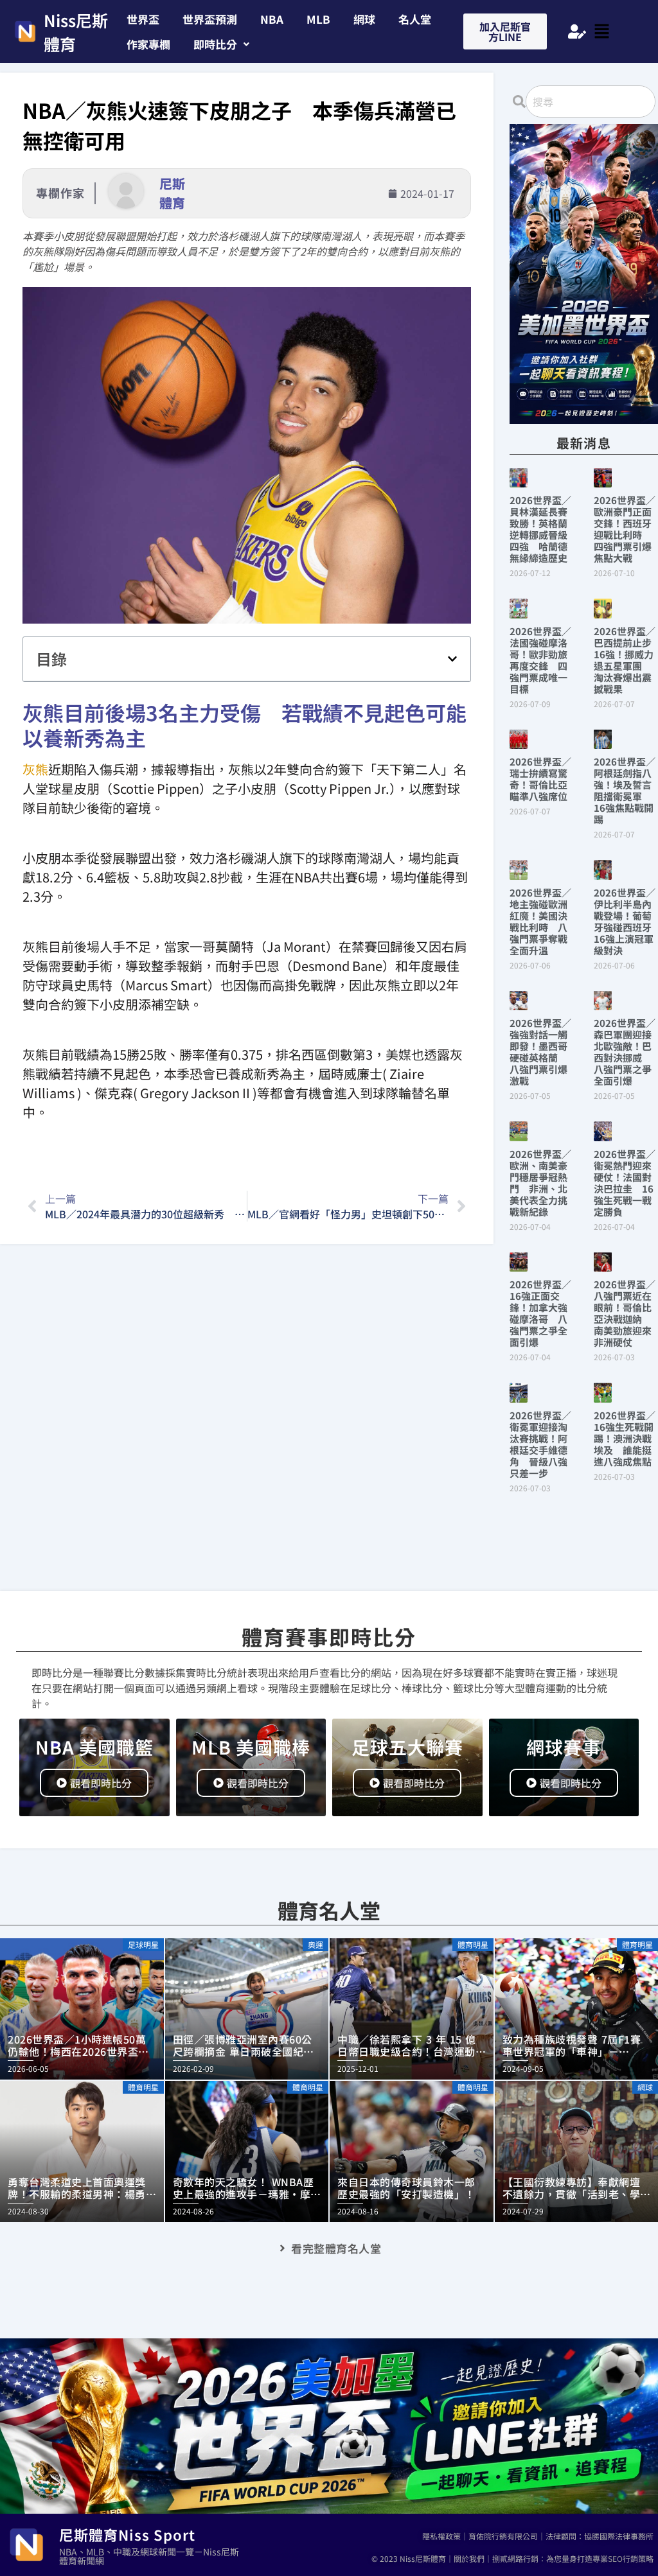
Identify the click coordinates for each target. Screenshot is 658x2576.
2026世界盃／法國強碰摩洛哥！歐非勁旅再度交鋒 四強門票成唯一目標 (540, 660)
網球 (364, 19)
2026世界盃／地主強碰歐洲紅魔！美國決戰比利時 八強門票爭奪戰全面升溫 (540, 921)
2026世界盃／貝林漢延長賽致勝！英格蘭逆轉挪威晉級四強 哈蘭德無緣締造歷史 (540, 529)
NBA (272, 19)
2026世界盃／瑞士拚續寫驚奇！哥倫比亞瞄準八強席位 (540, 779)
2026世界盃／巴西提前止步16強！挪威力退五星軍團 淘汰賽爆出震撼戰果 (625, 660)
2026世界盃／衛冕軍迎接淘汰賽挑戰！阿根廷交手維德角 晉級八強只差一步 (540, 1444)
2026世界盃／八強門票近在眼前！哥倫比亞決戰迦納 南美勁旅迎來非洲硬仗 (625, 1313)
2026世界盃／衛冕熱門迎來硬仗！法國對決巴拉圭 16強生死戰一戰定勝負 (625, 1183)
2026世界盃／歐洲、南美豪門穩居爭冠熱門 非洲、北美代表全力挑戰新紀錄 (540, 1183)
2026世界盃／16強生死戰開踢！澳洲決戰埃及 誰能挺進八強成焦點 (625, 1438)
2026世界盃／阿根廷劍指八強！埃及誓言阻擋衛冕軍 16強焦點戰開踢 (625, 790)
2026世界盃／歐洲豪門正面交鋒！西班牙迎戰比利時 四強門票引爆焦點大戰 (625, 529)
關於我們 (469, 2558)
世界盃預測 (210, 19)
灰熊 (35, 769)
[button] (221, 44)
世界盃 (143, 19)
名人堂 (415, 19)
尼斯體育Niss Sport (127, 2534)
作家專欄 (148, 44)
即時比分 (215, 44)
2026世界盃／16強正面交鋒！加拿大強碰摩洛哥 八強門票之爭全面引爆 (540, 1313)
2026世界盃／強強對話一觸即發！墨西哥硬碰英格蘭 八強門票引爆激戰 (540, 1052)
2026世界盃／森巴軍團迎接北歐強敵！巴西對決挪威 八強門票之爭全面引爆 (625, 1052)
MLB (318, 19)
